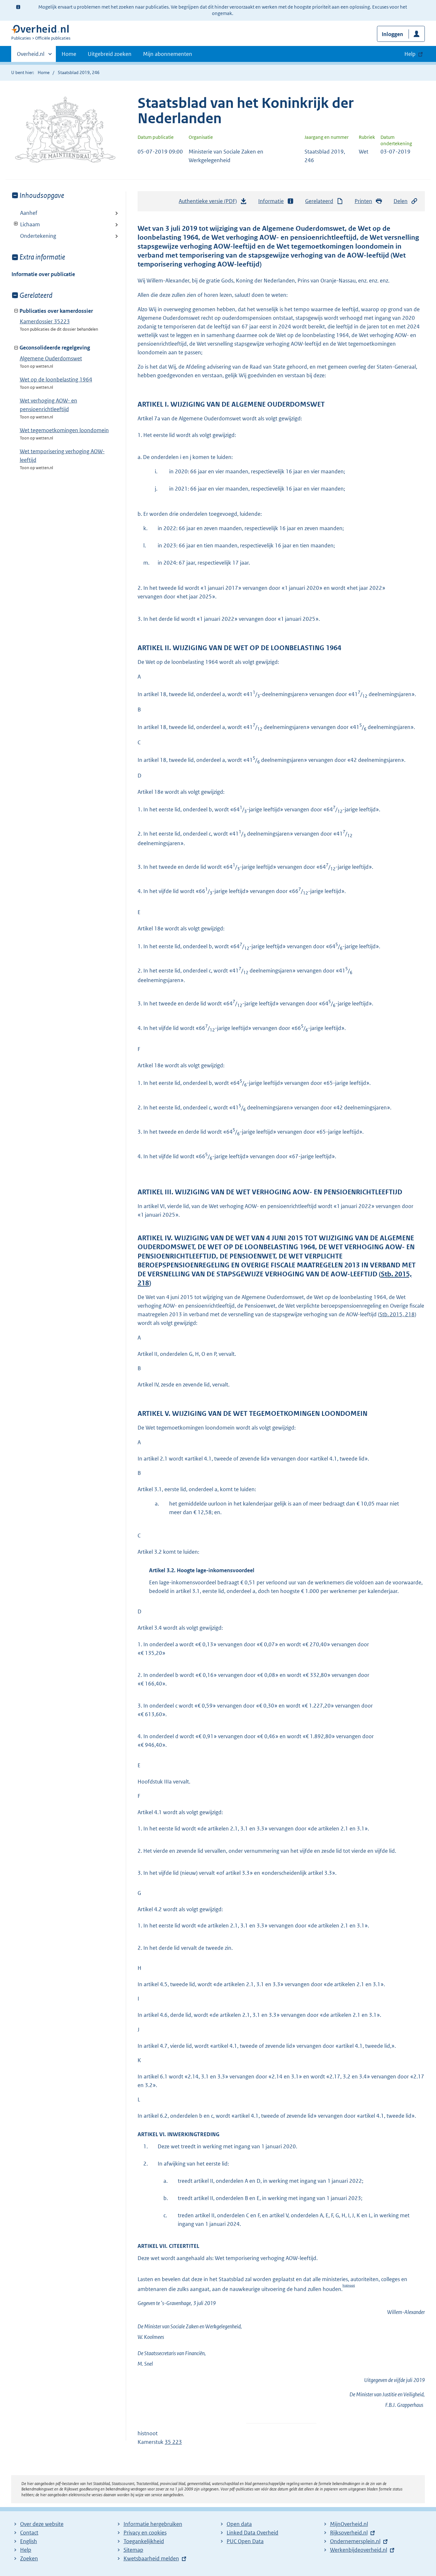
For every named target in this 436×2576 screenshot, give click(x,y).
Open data (239, 2524)
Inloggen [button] (392, 34)
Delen (401, 201)
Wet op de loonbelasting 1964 (56, 379)
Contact (29, 2533)
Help (26, 2550)
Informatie (271, 201)
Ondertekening (38, 236)
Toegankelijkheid (144, 2541)
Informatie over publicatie (43, 274)
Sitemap (133, 2550)
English (29, 2541)
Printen (363, 201)
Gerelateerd (319, 201)
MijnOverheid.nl (349, 2524)
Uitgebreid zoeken (110, 54)
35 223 (173, 2442)
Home (69, 54)
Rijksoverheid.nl (349, 2533)
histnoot (349, 2285)
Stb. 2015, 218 (397, 1314)
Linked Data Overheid (252, 2533)
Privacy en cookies (145, 2533)
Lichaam (26, 224)
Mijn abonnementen (168, 54)
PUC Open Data (245, 2541)
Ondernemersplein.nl (355, 2541)
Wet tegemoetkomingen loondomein (64, 430)
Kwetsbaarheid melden (151, 2558)
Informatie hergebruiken (153, 2524)
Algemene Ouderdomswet (51, 358)
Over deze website (42, 2524)
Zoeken (29, 2558)
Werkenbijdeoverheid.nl (359, 2550)
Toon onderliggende (16, 224)
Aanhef (29, 213)
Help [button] (410, 54)
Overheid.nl (31, 56)
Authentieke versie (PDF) (210, 203)
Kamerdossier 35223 (45, 321)
